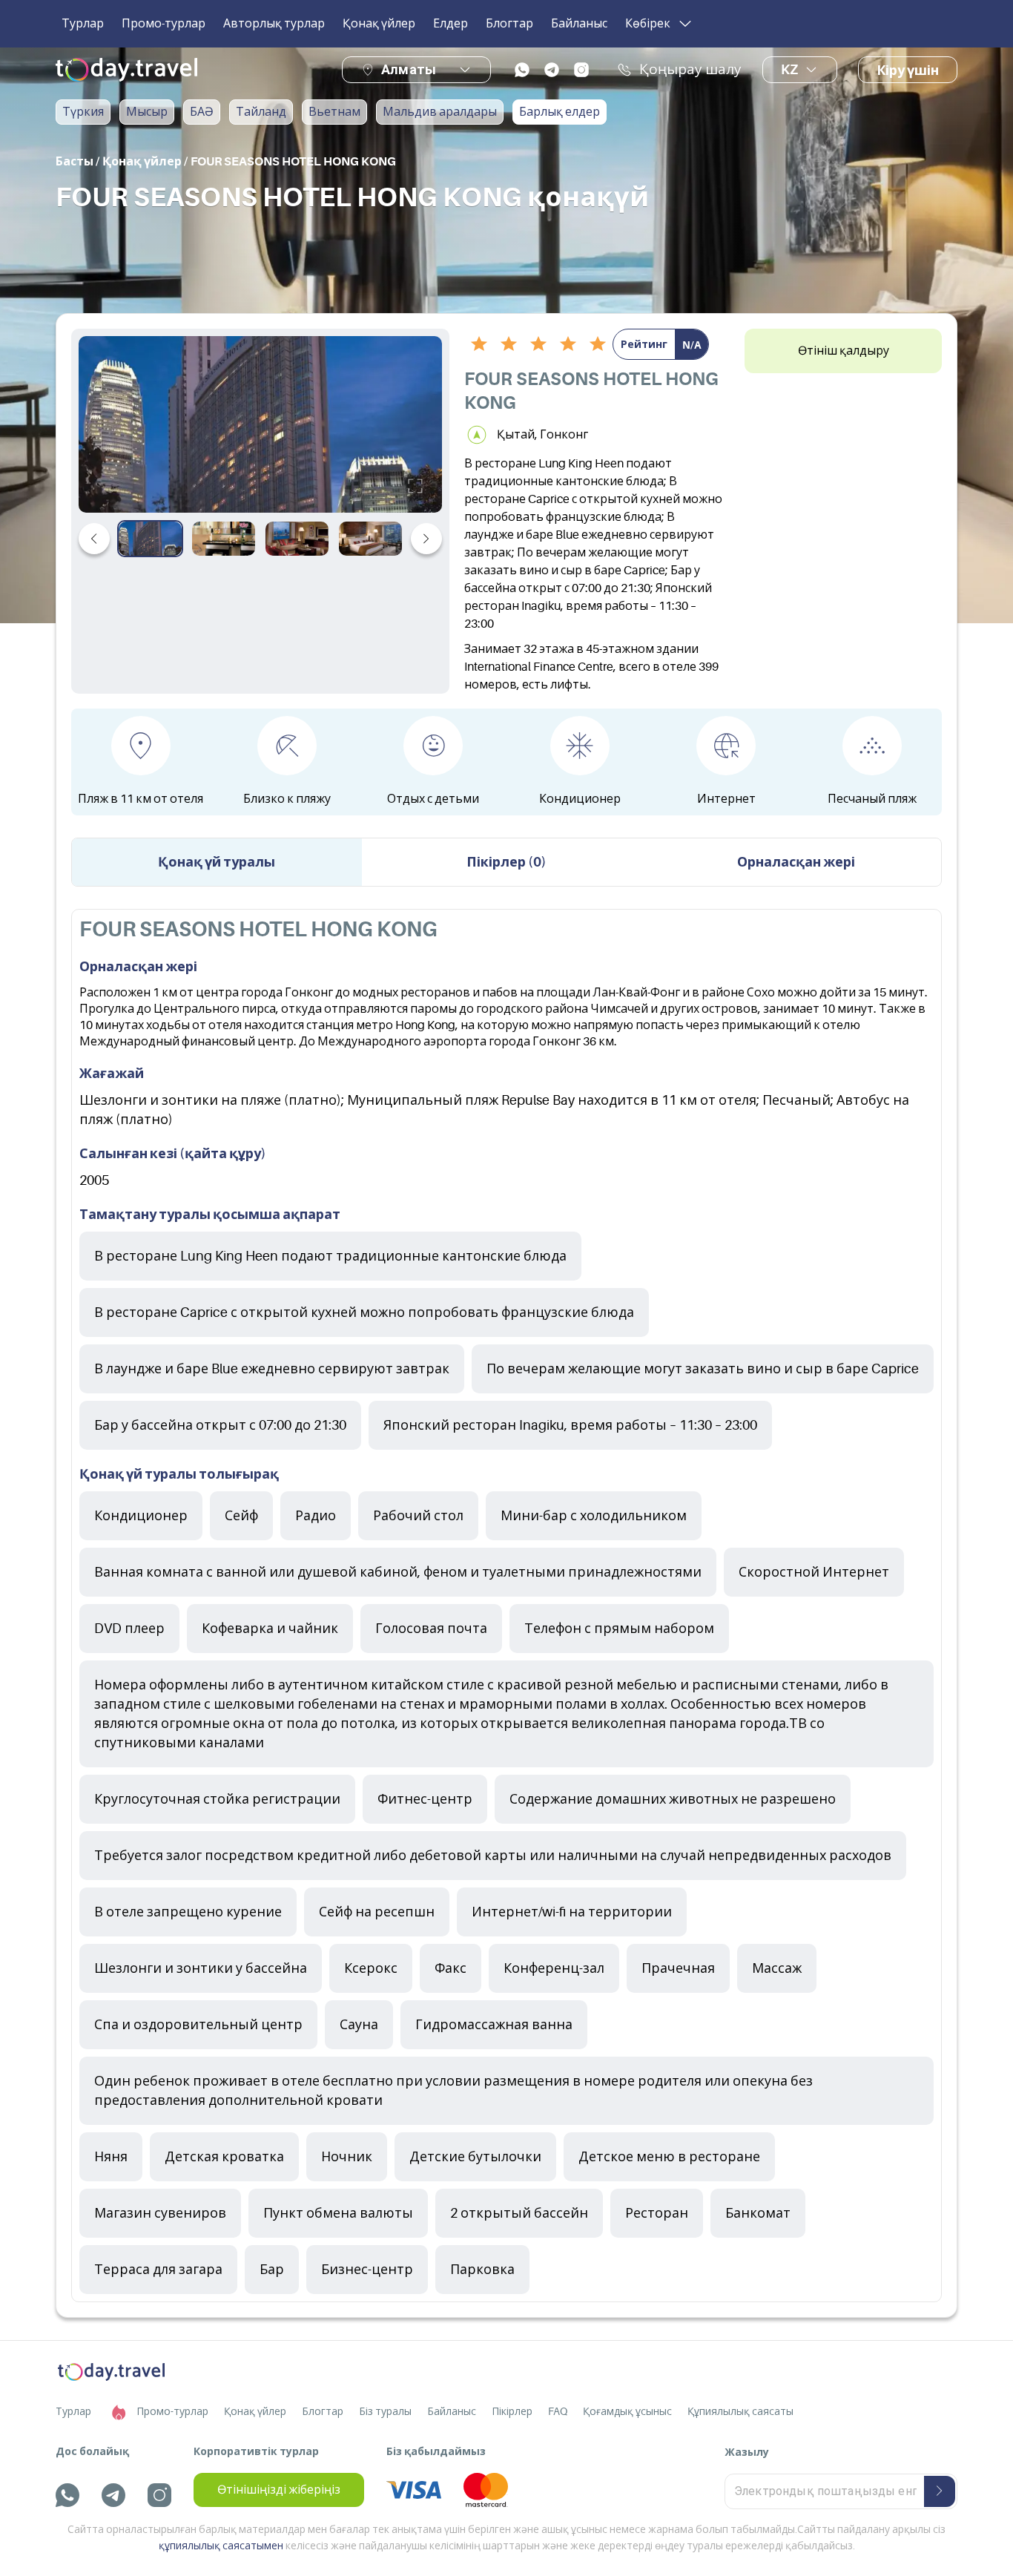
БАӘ (202, 112)
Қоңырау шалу (690, 70)
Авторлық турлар (274, 24)
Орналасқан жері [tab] (796, 862)
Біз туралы (385, 2411)
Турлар (83, 24)
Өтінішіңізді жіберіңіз (279, 2490)
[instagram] (581, 70)
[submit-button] (940, 2491)
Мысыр (147, 112)
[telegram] (552, 70)
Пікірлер (512, 2411)
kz (789, 70)
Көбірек (648, 24)
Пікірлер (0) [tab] (506, 862)
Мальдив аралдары (440, 112)
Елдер (451, 24)
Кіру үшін (908, 70)
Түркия (83, 112)
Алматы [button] (409, 69)
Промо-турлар (164, 24)
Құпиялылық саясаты (740, 2411)
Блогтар (509, 24)
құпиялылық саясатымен (221, 2546)
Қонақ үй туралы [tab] (217, 862)
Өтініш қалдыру (844, 351)
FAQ (558, 2411)
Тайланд (261, 112)
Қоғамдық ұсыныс (627, 2411)
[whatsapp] (522, 70)
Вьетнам (334, 112)
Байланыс (579, 24)
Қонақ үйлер (379, 24)
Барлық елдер (560, 112)
